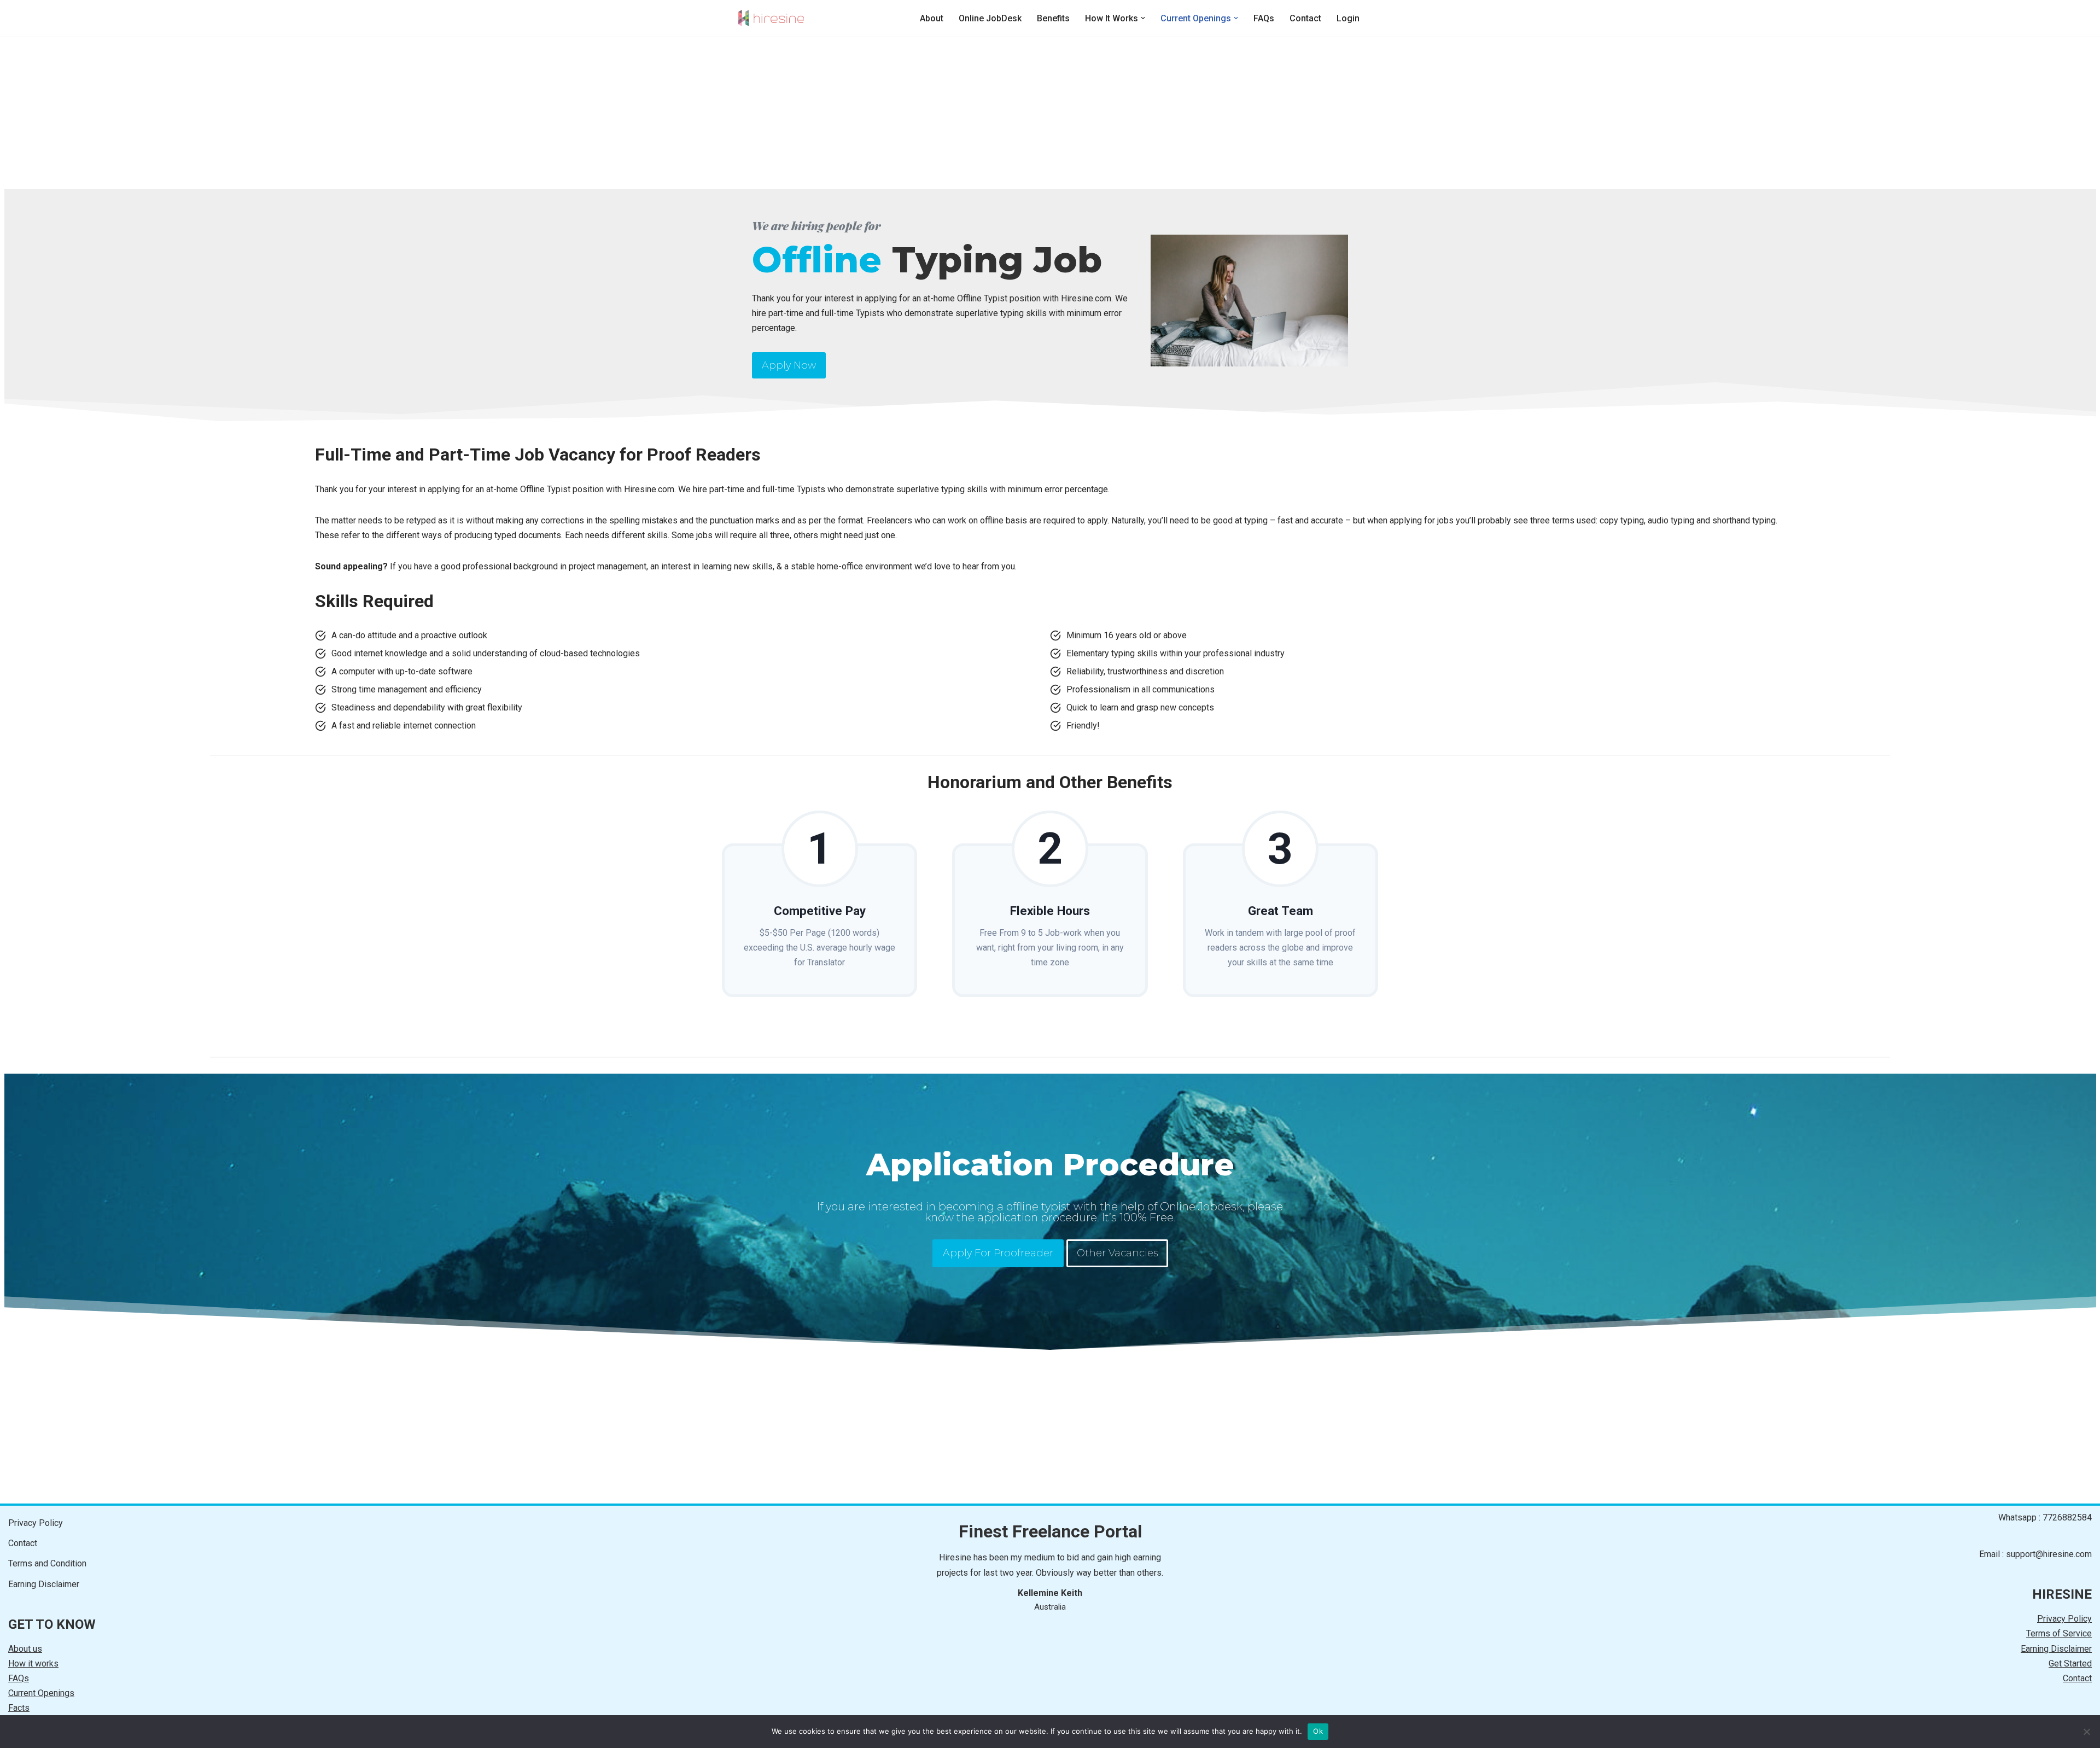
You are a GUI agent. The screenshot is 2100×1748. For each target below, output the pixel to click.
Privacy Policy (36, 1523)
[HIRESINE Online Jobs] (771, 18)
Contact (1305, 18)
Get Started (2070, 1663)
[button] (1143, 18)
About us (25, 1649)
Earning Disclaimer (44, 1584)
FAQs (1264, 18)
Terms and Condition (47, 1563)
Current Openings (41, 1693)
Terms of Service (2059, 1633)
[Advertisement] (328, 113)
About (932, 18)
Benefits (1053, 18)
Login (1348, 18)
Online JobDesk (990, 18)
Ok (1318, 1731)
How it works (33, 1663)
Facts (19, 1708)
